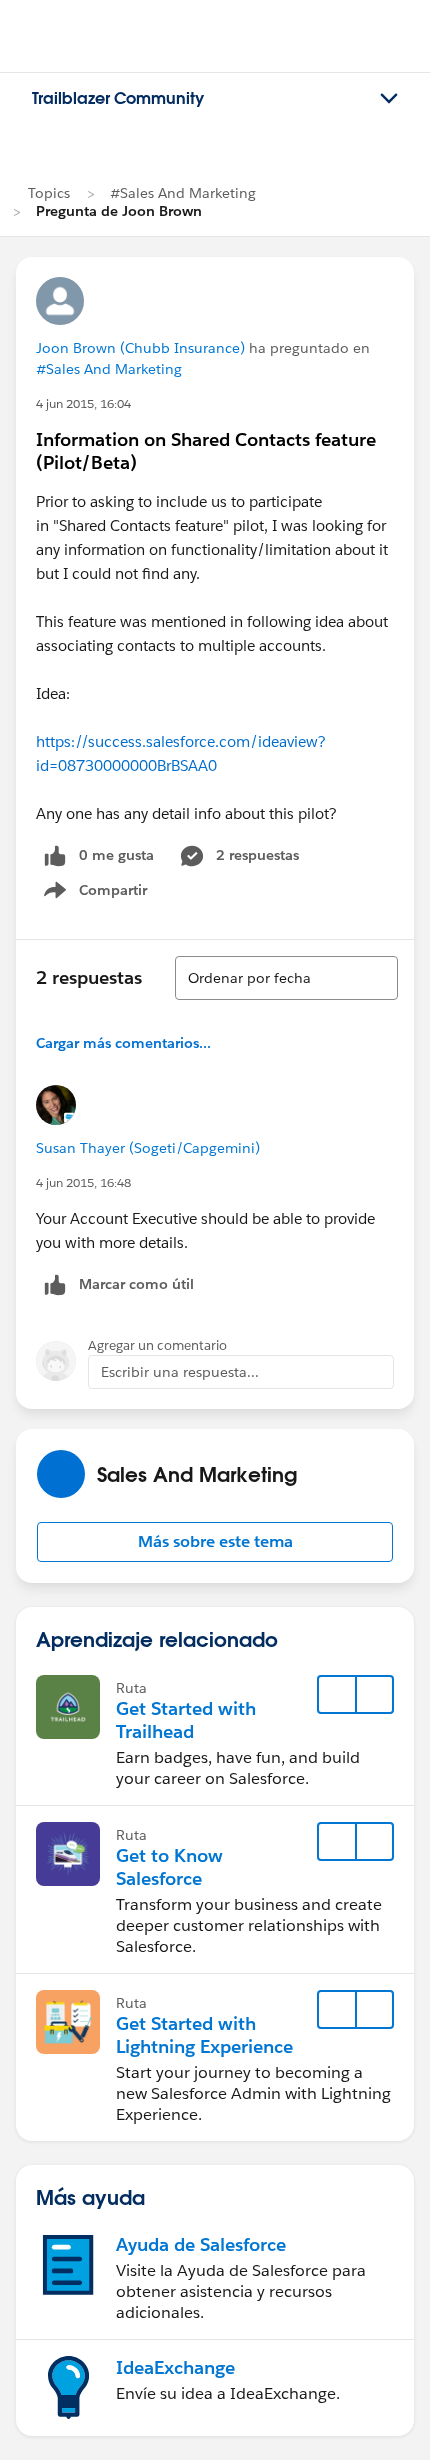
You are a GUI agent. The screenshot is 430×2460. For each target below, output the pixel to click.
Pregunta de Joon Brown (119, 211)
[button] (215, 1542)
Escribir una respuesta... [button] (180, 1372)
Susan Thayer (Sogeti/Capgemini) (148, 1148)
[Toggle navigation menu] (389, 99)
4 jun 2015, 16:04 (83, 403)
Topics (49, 193)
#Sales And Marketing (183, 193)
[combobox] (286, 978)
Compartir (107, 894)
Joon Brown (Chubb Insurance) (140, 348)
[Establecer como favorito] (337, 1695)
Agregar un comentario (157, 1345)
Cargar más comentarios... (123, 1043)
